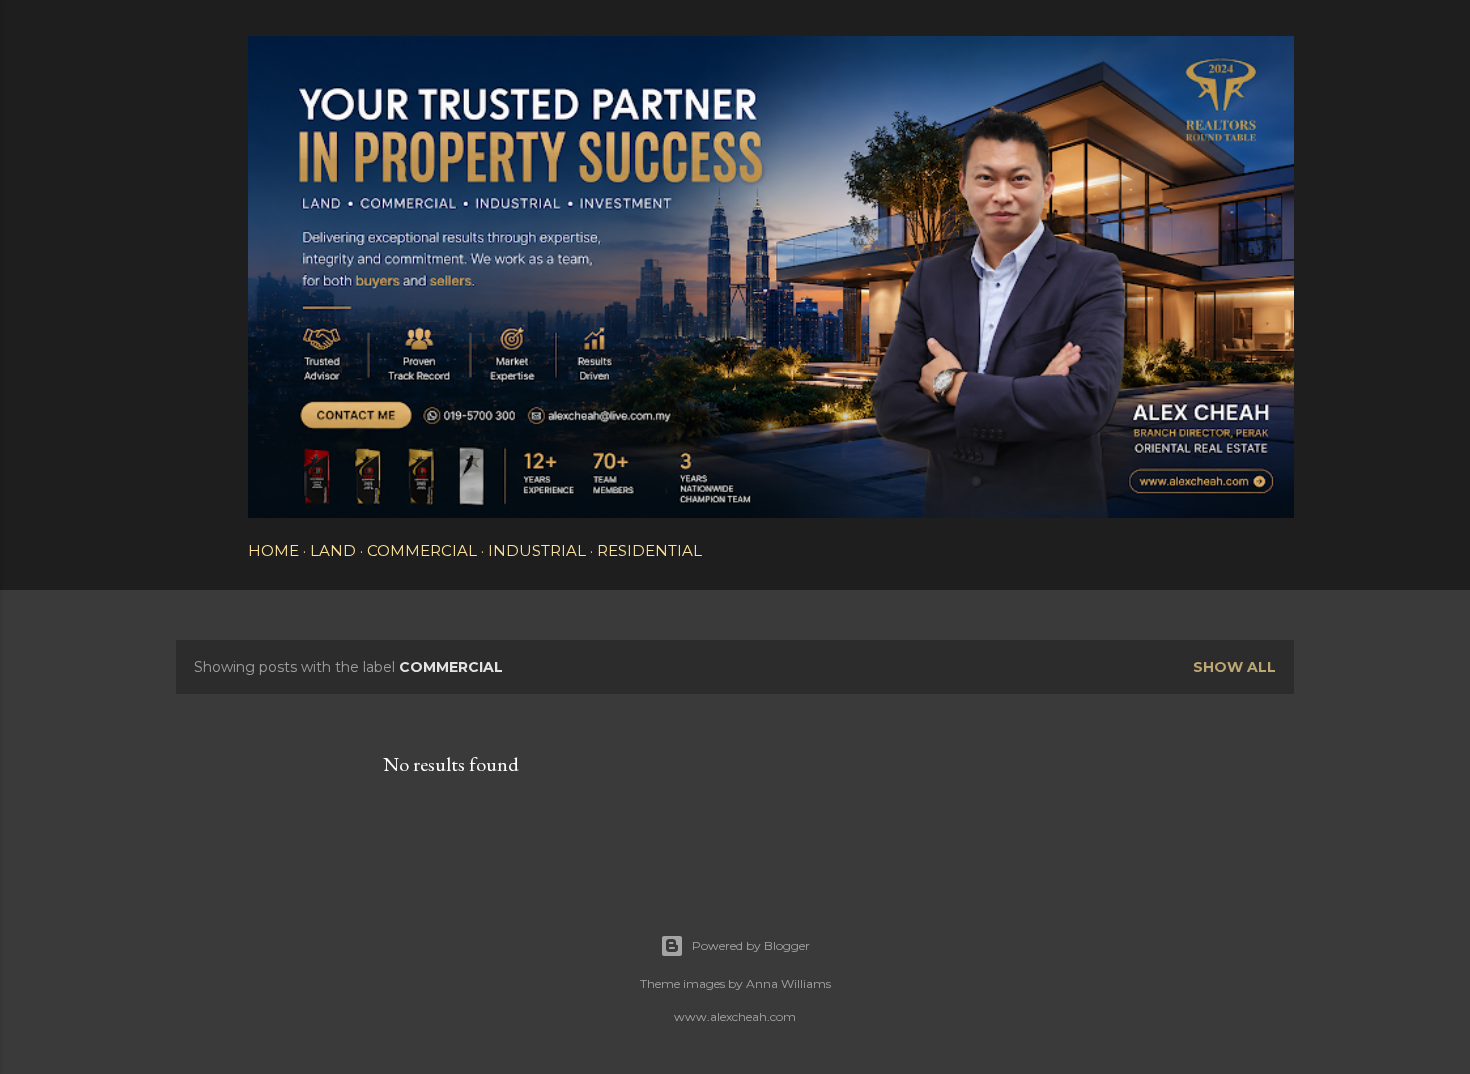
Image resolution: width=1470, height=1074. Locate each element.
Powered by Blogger (751, 945)
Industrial (537, 550)
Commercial (422, 550)
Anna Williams (788, 983)
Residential (649, 550)
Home (273, 550)
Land (333, 550)
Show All (1234, 667)
